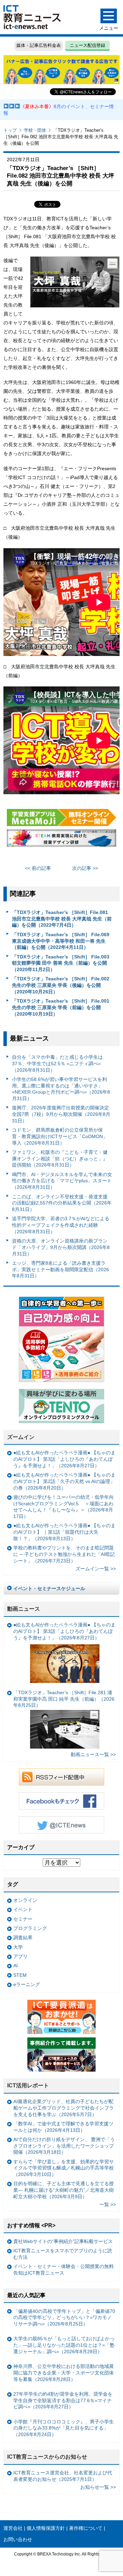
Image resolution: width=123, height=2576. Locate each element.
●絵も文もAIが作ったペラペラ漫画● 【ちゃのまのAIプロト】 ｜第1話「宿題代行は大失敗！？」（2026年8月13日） (64, 1532)
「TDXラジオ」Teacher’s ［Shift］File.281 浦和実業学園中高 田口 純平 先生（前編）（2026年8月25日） (64, 1699)
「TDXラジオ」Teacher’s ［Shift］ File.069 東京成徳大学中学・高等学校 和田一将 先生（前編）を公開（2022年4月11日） (61, 941)
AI (16, 1966)
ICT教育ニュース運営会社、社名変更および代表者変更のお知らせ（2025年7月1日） (63, 2476)
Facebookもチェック (61, 1801)
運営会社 (13, 2528)
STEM (20, 1975)
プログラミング (30, 1928)
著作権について (86, 2528)
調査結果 (23, 1937)
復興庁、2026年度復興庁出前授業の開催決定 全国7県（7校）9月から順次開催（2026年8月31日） (62, 1114)
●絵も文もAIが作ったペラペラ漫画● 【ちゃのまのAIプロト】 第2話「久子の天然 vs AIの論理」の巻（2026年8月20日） (64, 1481)
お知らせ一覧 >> (98, 2487)
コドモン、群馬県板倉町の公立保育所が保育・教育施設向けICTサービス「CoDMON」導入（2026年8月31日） (60, 1136)
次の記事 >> (85, 868)
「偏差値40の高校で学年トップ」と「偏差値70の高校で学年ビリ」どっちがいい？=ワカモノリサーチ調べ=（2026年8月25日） (64, 2317)
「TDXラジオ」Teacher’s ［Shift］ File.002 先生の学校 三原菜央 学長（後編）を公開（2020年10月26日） (61, 985)
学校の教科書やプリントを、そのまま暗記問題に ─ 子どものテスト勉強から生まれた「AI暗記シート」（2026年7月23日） (64, 1554)
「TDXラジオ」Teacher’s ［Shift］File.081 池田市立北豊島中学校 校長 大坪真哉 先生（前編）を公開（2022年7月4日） (62, 919)
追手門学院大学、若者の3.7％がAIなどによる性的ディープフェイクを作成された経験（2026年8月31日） (61, 1225)
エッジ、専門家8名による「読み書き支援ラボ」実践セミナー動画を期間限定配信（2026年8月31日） (60, 1269)
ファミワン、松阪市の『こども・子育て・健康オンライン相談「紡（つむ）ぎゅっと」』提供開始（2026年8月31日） (60, 1158)
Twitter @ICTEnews (61, 1825)
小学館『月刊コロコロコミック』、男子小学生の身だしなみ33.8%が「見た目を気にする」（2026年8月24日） (64, 2428)
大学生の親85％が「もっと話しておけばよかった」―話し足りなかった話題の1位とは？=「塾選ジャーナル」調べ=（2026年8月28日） (64, 2345)
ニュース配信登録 (87, 45)
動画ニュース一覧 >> (93, 1754)
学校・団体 (35, 130)
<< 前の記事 (38, 868)
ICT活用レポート (28, 2085)
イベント (23, 1909)
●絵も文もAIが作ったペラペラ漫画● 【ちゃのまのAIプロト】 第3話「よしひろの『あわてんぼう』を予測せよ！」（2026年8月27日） (64, 1459)
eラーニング (27, 1984)
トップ (10, 130)
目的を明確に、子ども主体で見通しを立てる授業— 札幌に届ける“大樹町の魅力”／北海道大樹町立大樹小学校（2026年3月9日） (64, 2190)
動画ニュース (24, 1609)
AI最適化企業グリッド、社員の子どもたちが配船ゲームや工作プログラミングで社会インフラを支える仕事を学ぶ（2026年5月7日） (64, 2108)
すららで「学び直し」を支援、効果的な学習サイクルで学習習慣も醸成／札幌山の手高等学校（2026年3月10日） (64, 2168)
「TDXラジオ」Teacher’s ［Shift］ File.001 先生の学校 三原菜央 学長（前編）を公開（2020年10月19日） (61, 1007)
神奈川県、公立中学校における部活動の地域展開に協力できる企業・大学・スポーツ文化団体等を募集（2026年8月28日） (64, 2373)
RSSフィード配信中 (61, 1777)
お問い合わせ (18, 2539)
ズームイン (21, 1437)
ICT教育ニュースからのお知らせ (47, 2457)
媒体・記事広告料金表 (39, 45)
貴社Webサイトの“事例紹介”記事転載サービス (63, 2241)
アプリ (20, 1956)
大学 (18, 1947)
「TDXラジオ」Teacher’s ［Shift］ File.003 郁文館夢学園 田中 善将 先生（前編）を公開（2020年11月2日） (61, 963)
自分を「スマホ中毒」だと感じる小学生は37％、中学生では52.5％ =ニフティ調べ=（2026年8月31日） (57, 1063)
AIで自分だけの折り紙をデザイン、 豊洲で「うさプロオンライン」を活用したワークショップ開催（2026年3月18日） (64, 2146)
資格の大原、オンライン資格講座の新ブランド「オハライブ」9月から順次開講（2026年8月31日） (61, 1247)
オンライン (25, 1900)
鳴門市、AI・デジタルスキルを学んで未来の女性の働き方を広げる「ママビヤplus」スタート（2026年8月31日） (62, 1181)
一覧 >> (108, 2204)
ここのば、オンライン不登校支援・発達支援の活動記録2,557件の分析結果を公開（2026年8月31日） (62, 1203)
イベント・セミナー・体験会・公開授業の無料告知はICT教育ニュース (64, 2270)
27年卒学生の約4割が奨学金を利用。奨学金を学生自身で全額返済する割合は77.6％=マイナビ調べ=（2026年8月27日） (63, 2400)
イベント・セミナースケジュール (49, 1588)
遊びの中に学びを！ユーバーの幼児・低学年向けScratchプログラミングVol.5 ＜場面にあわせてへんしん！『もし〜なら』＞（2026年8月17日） (64, 1507)
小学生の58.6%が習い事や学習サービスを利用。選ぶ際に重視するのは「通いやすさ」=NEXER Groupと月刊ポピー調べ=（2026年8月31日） (61, 1089)
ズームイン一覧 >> (96, 1569)
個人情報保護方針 (46, 2528)
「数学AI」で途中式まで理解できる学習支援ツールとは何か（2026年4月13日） (63, 2127)
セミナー (23, 1919)
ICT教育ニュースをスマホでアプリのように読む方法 (63, 2254)
